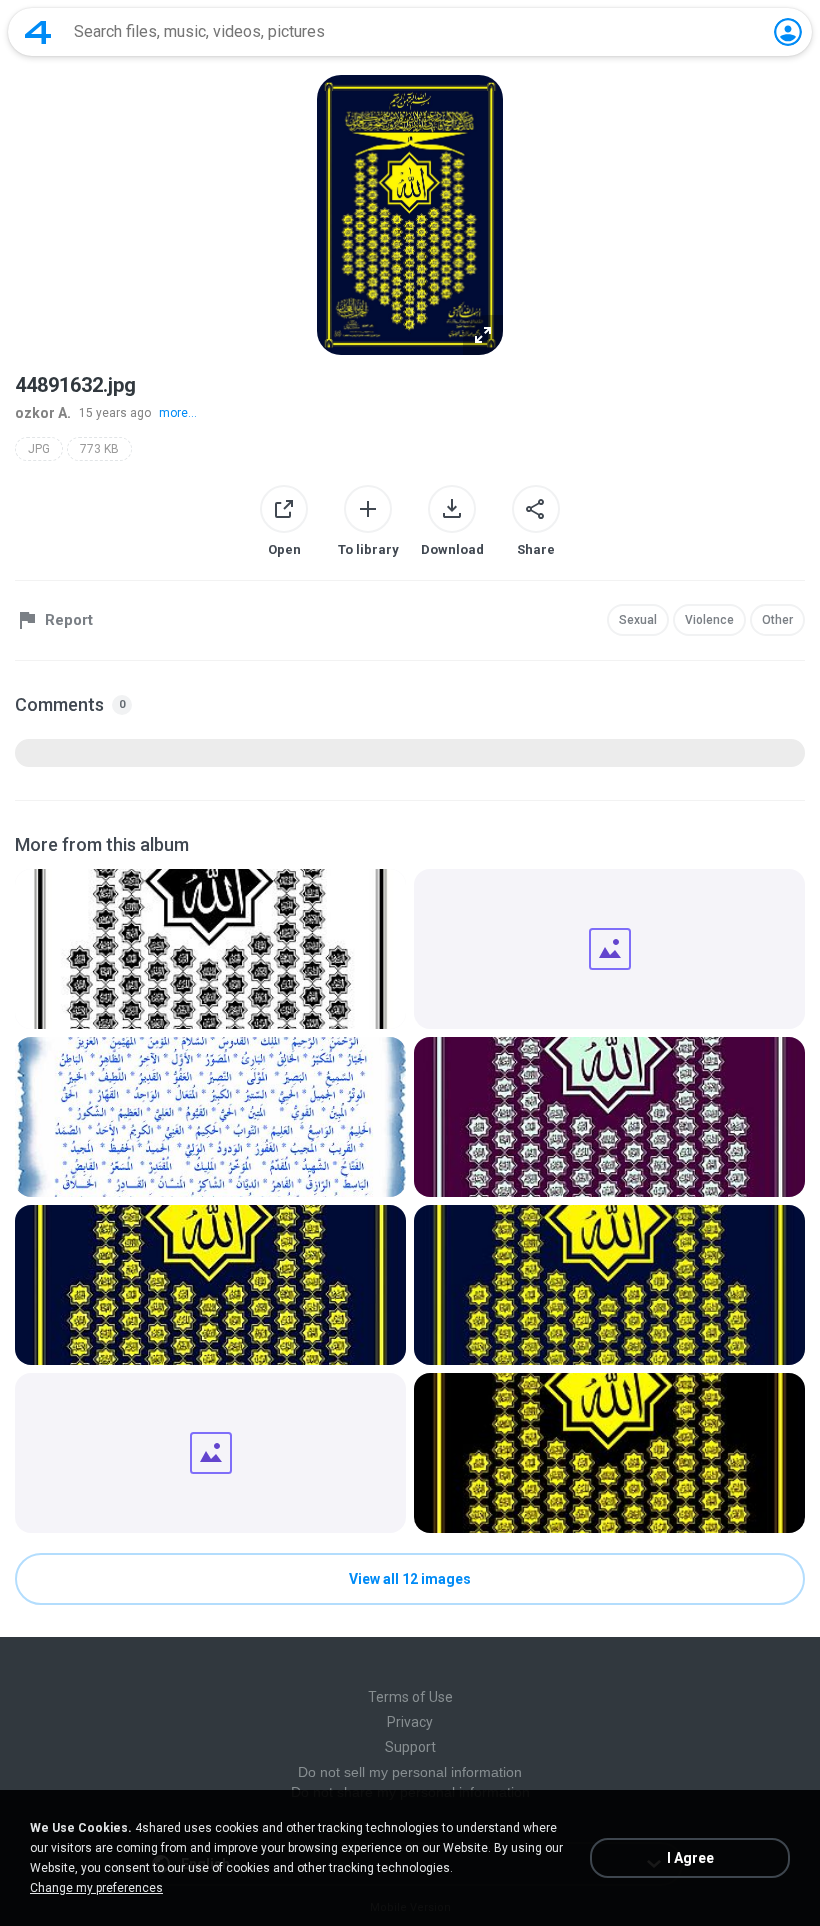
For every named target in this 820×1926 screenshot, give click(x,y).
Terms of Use (410, 1697)
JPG (39, 449)
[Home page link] (38, 32)
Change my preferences (96, 1888)
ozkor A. (43, 413)
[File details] (210, 949)
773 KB (99, 449)
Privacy (410, 1722)
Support (410, 1747)
